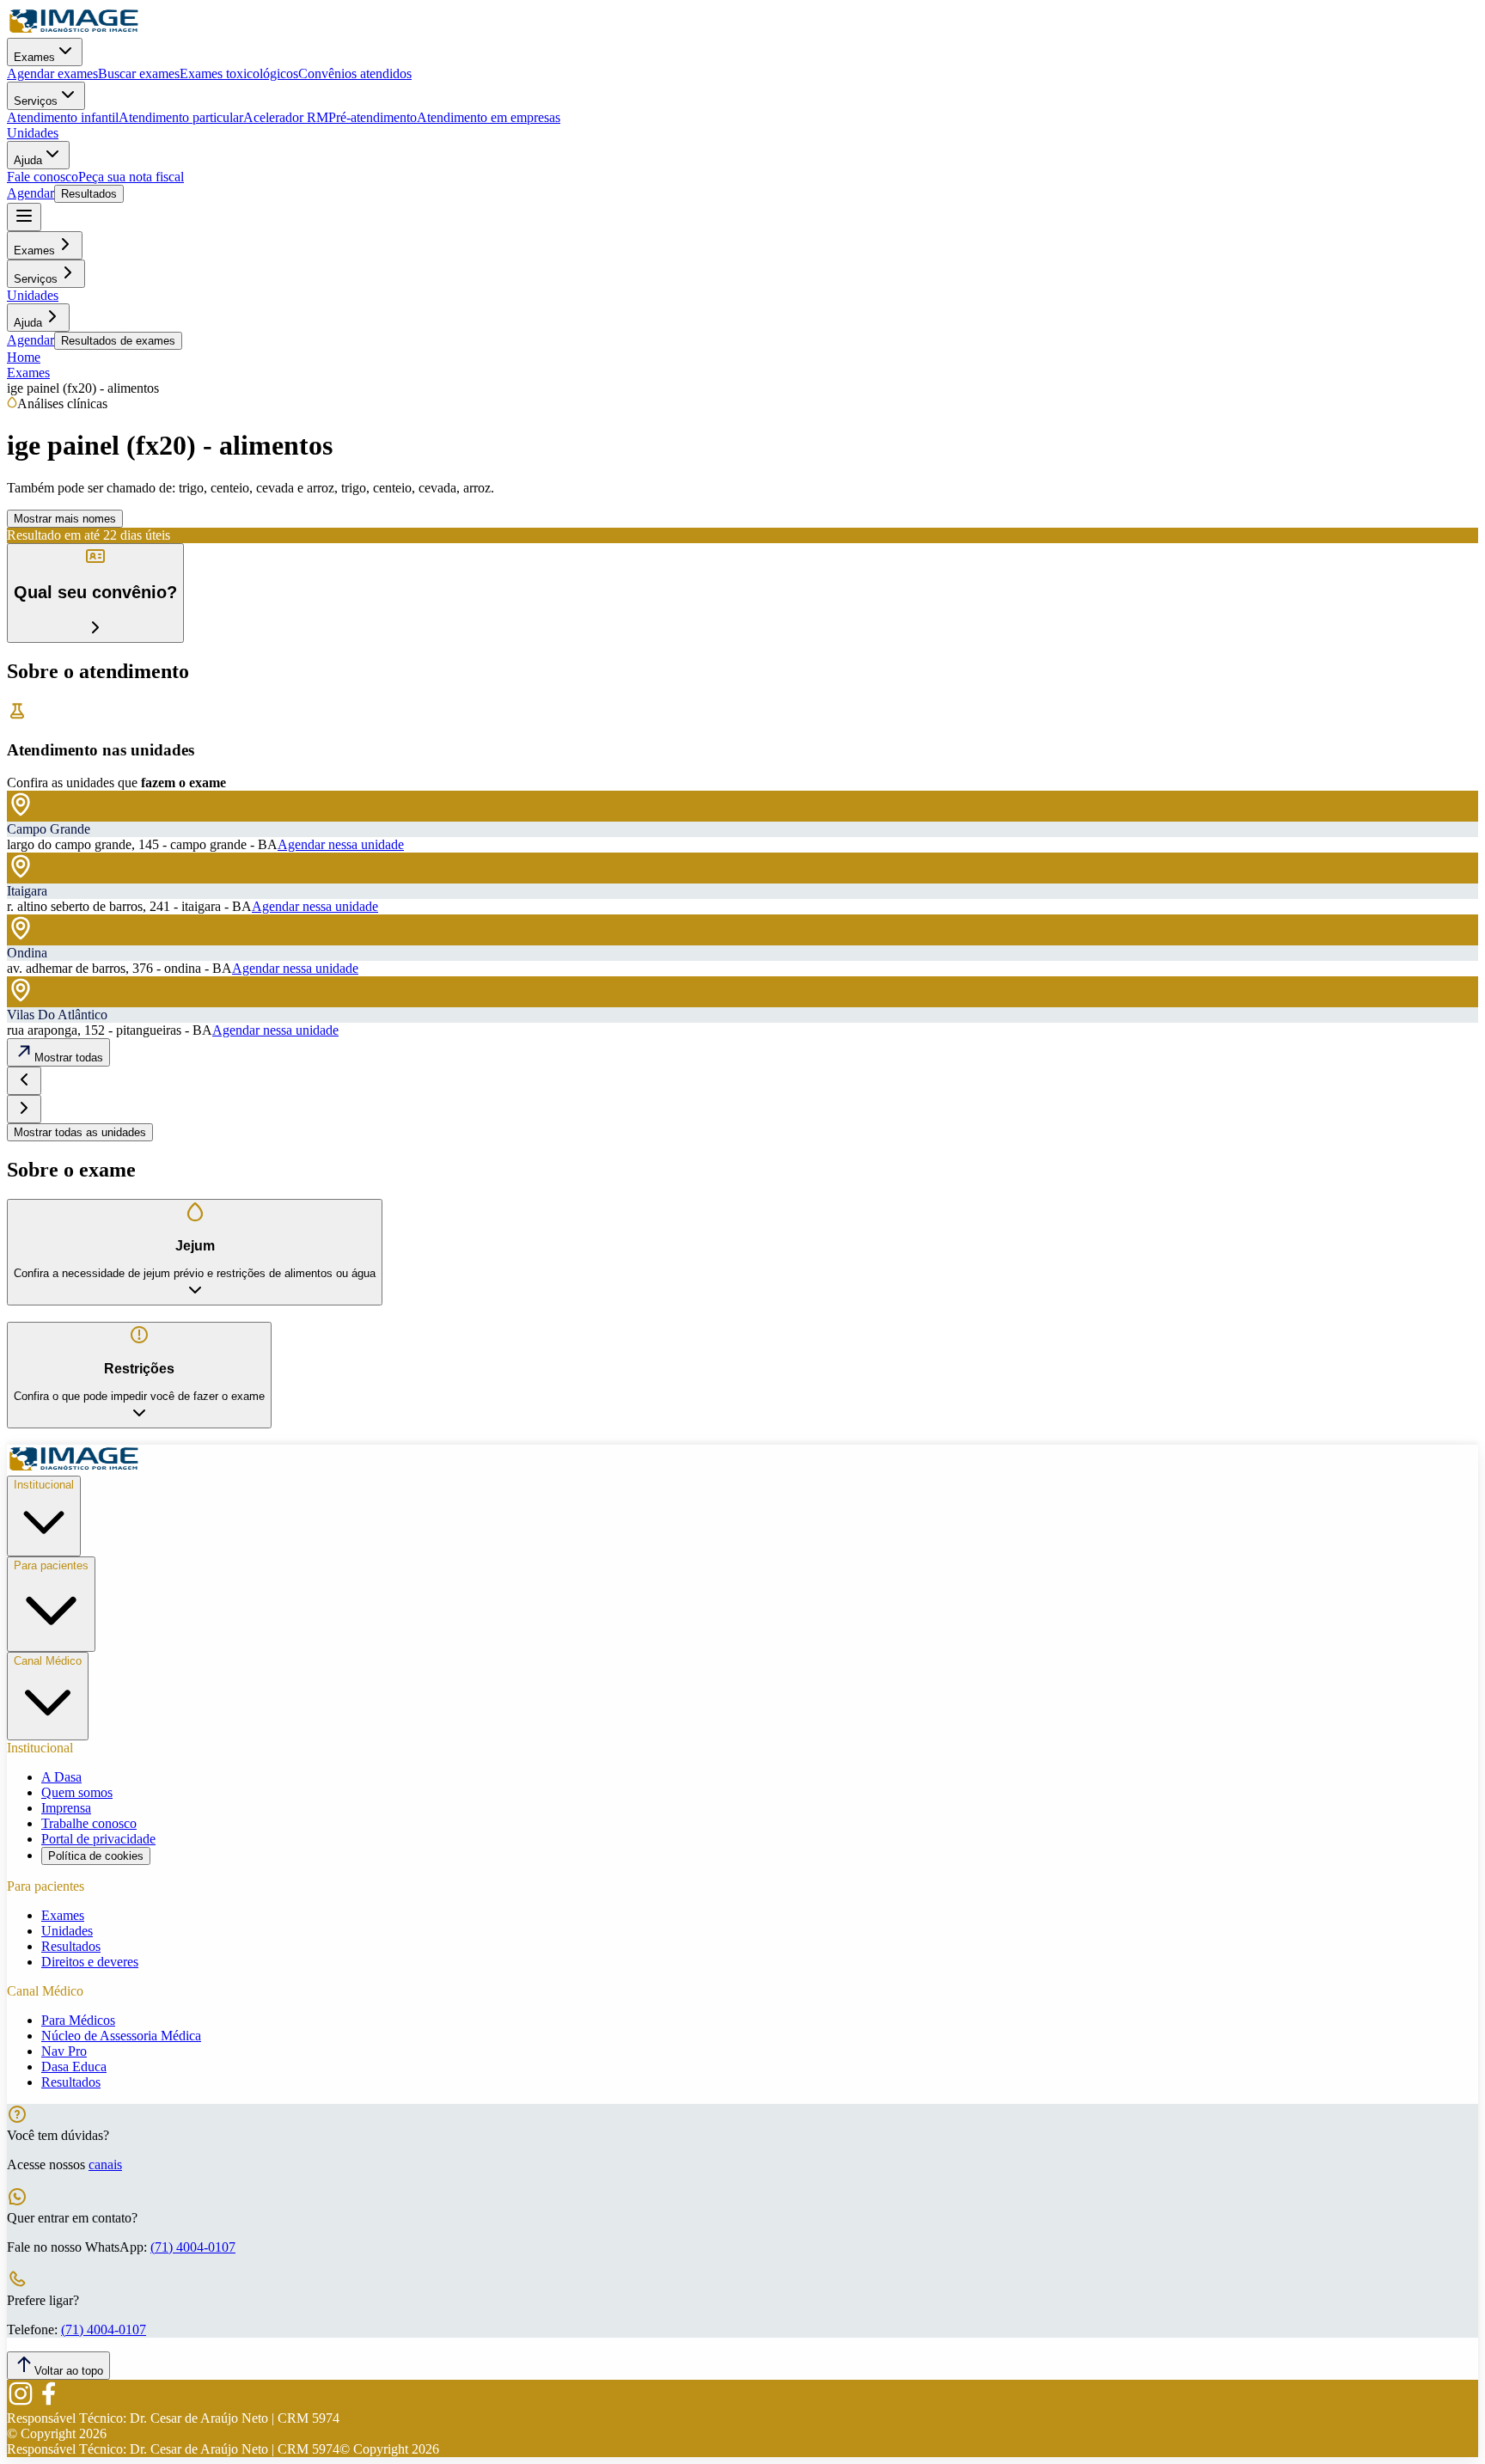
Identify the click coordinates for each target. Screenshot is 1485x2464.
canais (105, 2164)
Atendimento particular (181, 117)
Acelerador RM (286, 117)
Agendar (31, 193)
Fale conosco (43, 177)
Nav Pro (64, 2051)
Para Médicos (78, 2020)
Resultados (89, 194)
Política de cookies (96, 1856)
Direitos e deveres (90, 1962)
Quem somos (77, 1792)
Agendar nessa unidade (341, 844)
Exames (34, 57)
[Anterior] (24, 1081)
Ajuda (28, 160)
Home (24, 357)
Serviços (36, 101)
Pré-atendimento (373, 117)
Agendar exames (52, 73)
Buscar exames (139, 73)
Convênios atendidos (355, 73)
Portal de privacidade (98, 1839)
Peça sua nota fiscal (131, 177)
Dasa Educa (74, 2067)
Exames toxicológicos (239, 73)
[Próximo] (24, 1109)
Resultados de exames (118, 341)
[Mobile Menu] (24, 217)
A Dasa (61, 1777)
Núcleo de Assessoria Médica (121, 2036)
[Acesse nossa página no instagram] (21, 2403)
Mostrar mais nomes (65, 519)
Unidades (33, 133)
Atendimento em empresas (489, 117)
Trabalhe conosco (89, 1823)
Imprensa (66, 1808)
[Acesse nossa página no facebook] (48, 2403)
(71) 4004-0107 (193, 2247)
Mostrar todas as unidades (80, 1132)
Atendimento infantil (63, 117)
